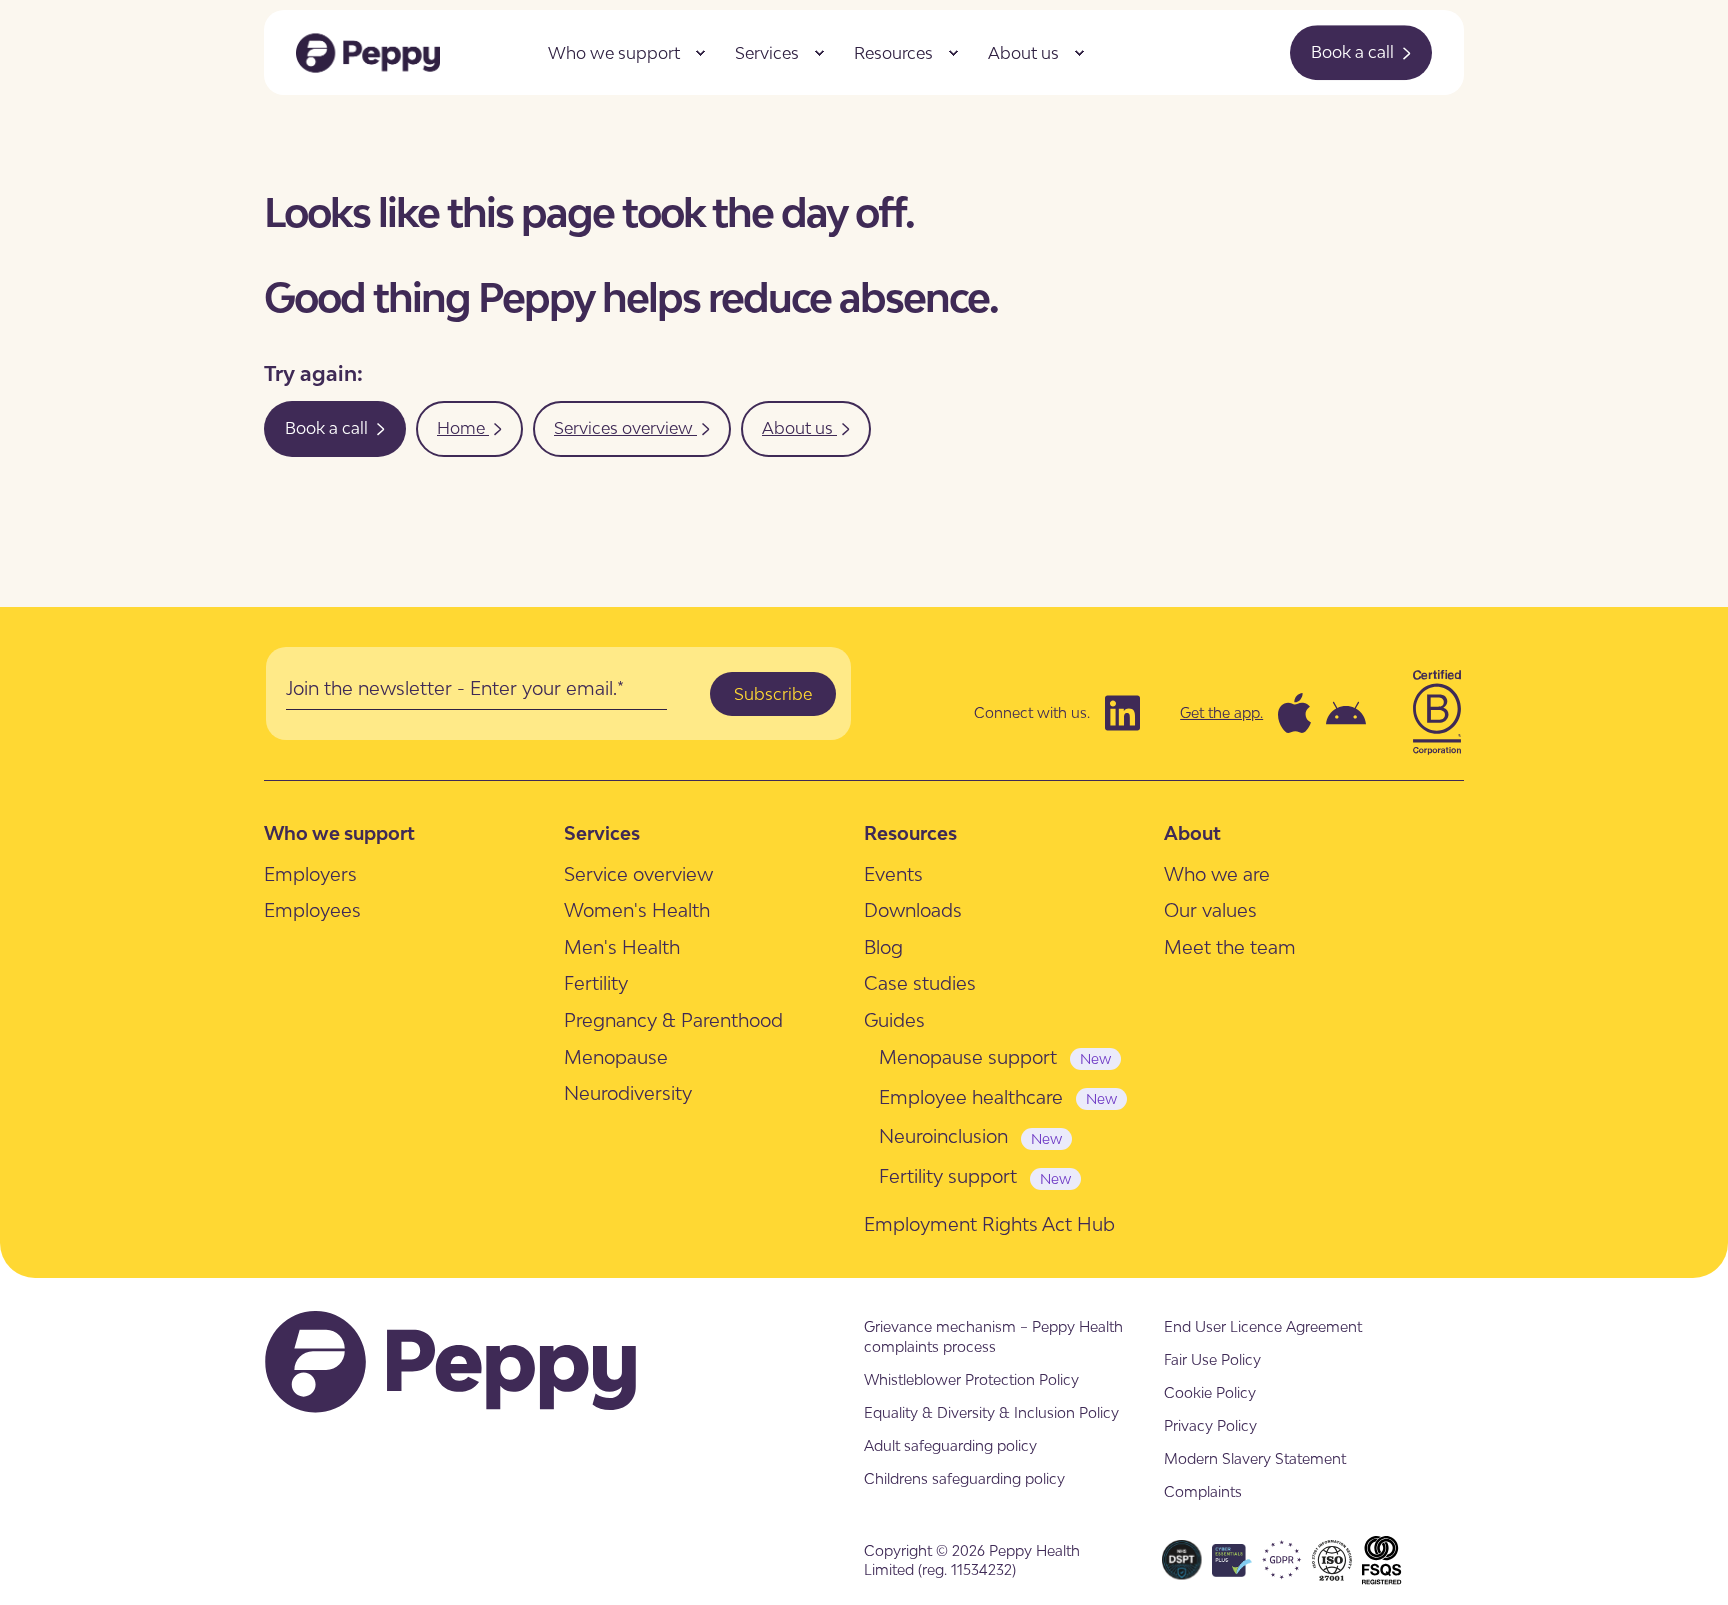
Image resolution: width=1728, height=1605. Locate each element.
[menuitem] (700, 53)
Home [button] (463, 428)
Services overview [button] (625, 428)
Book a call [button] (1354, 52)
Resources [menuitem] (893, 53)
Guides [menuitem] (894, 1020)
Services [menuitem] (767, 53)
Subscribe (773, 694)
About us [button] (799, 428)
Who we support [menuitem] (614, 53)
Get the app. (1221, 712)
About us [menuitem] (1023, 53)
